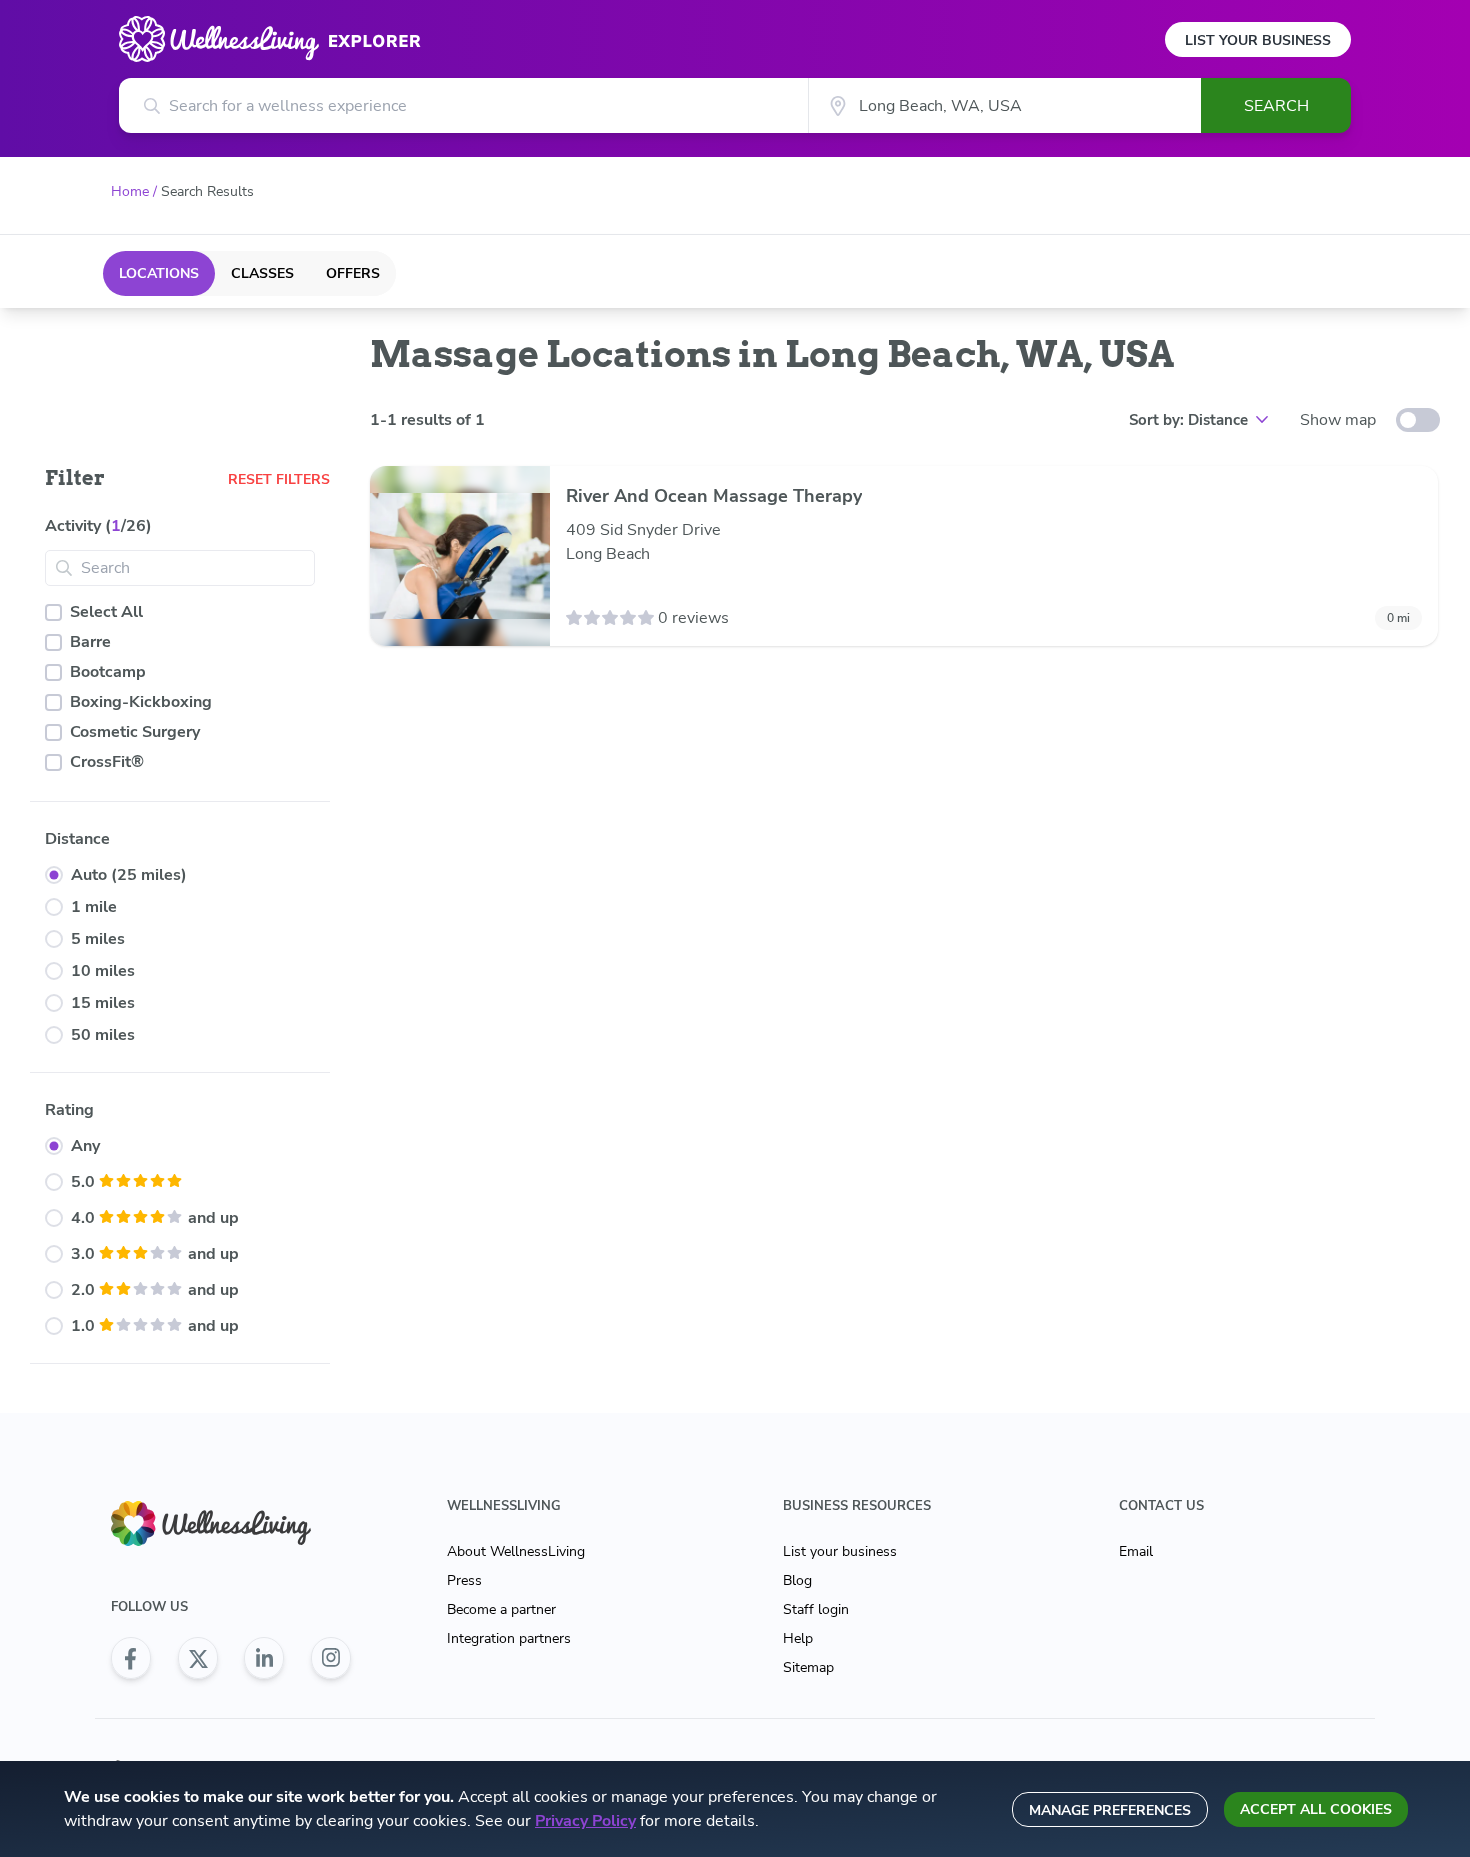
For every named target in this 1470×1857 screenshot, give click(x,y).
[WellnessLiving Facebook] (131, 1658)
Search (1276, 106)
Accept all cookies (1316, 1809)
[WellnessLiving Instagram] (331, 1658)
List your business (840, 1551)
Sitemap (808, 1667)
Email (1136, 1551)
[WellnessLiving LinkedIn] (264, 1658)
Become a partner (501, 1609)
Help (798, 1638)
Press (464, 1580)
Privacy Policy (585, 1821)
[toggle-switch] (1418, 420)
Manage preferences (1110, 1810)
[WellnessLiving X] (198, 1658)
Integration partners (509, 1638)
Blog (797, 1580)
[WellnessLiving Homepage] (231, 1523)
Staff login (816, 1609)
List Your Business (1258, 40)
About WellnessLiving (516, 1551)
